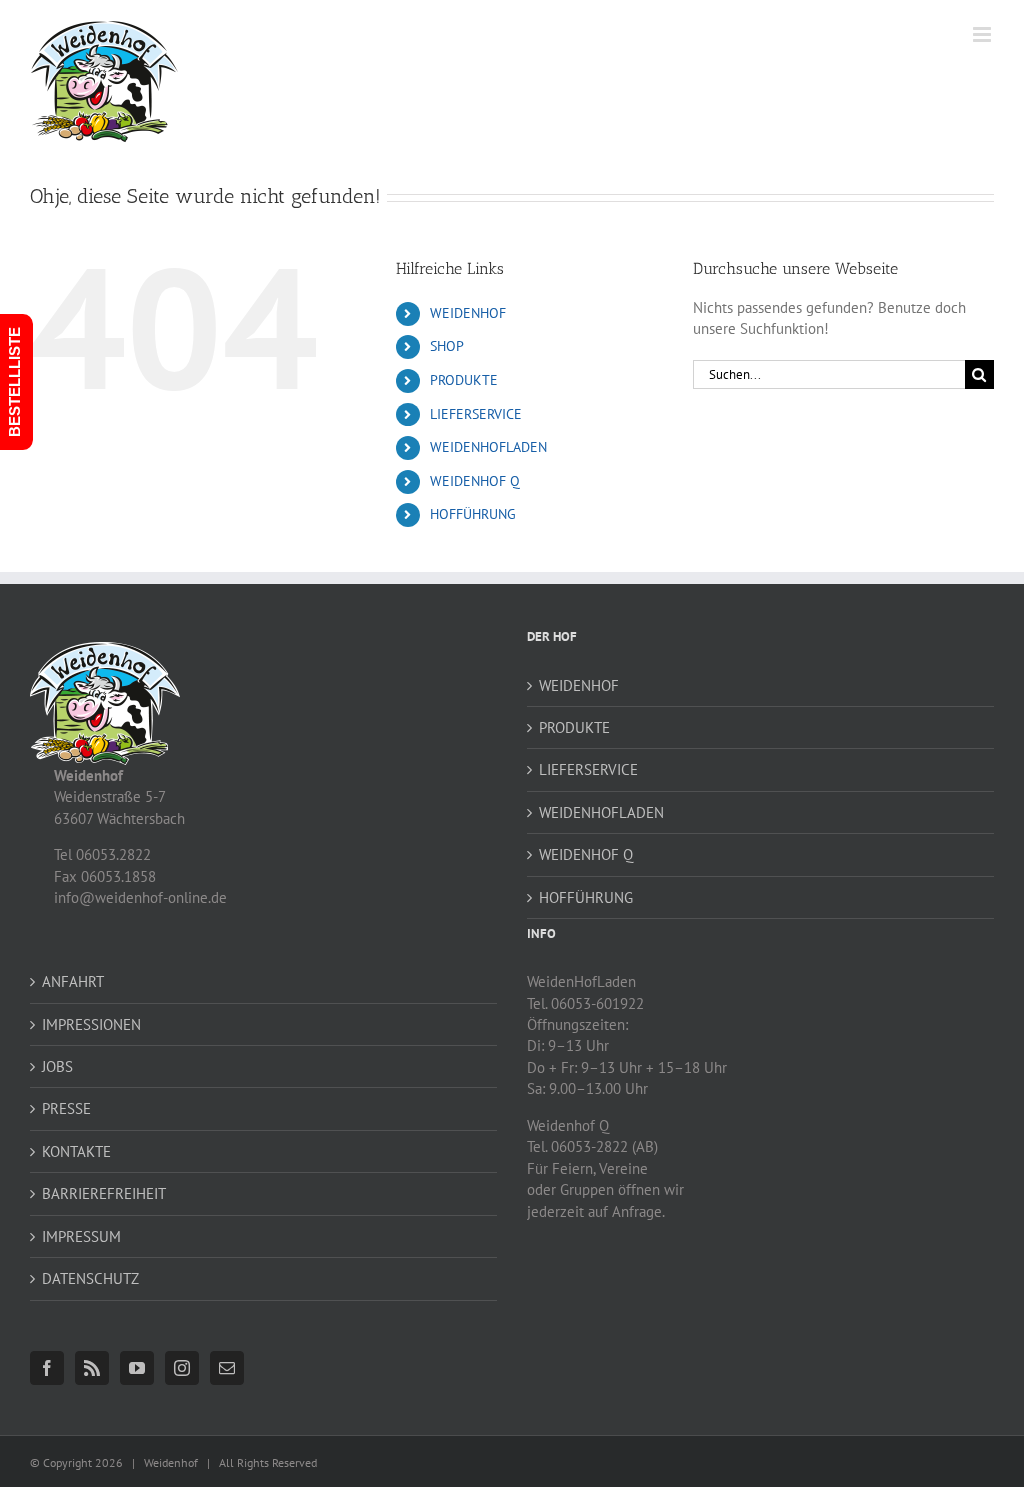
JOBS (57, 1066)
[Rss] (92, 1368)
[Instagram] (182, 1368)
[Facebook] (47, 1368)
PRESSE (66, 1108)
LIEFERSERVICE (476, 414)
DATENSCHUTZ (90, 1278)
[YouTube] (137, 1368)
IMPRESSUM (81, 1236)
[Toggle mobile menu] (983, 34)
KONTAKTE (76, 1151)
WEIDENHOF (468, 313)
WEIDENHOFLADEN (488, 447)
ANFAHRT (73, 981)
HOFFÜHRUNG (473, 514)
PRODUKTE (464, 380)
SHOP (447, 346)
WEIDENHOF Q (475, 481)
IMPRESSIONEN (91, 1024)
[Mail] (227, 1368)
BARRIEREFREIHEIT (104, 1193)
